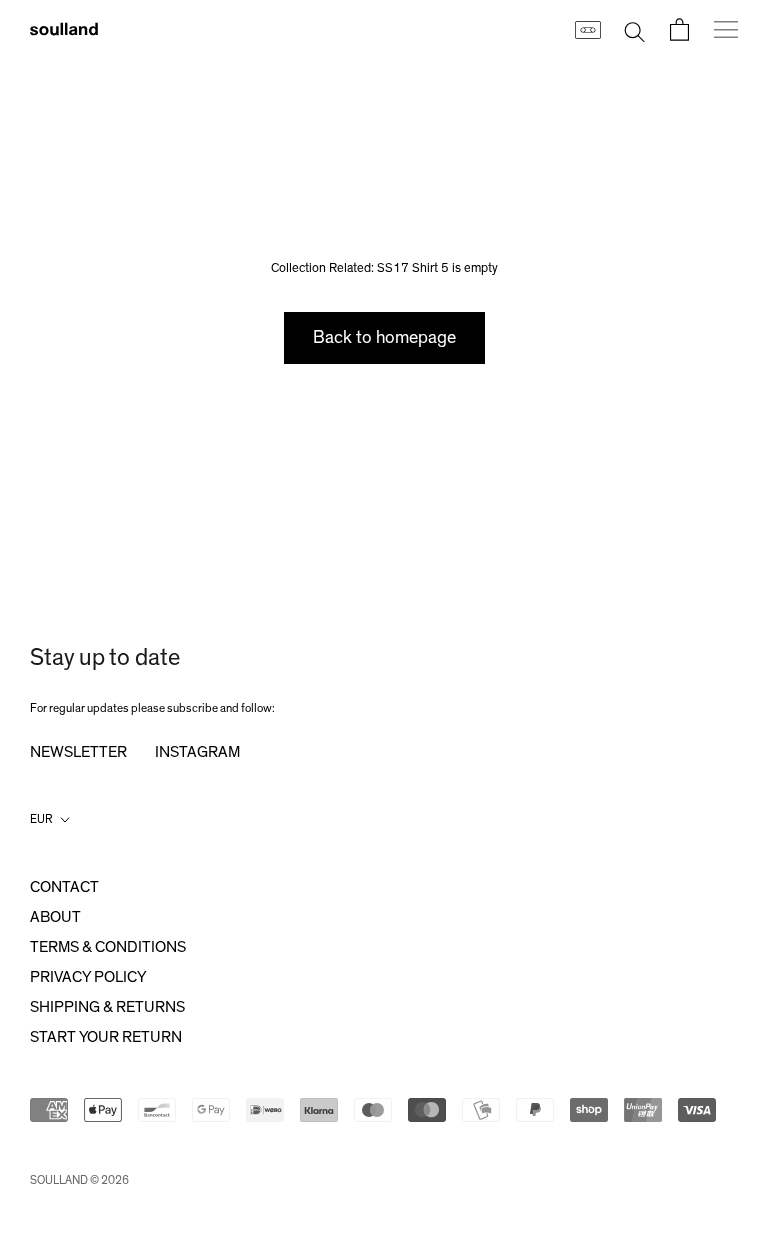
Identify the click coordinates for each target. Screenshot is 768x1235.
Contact (64, 887)
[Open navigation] (726, 29)
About (55, 917)
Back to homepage (384, 338)
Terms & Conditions (108, 947)
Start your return (106, 1037)
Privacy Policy (88, 977)
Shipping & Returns (107, 1007)
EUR (41, 819)
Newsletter (78, 752)
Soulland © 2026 (79, 1180)
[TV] (587, 29)
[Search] (634, 29)
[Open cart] (679, 29)
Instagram (197, 752)
